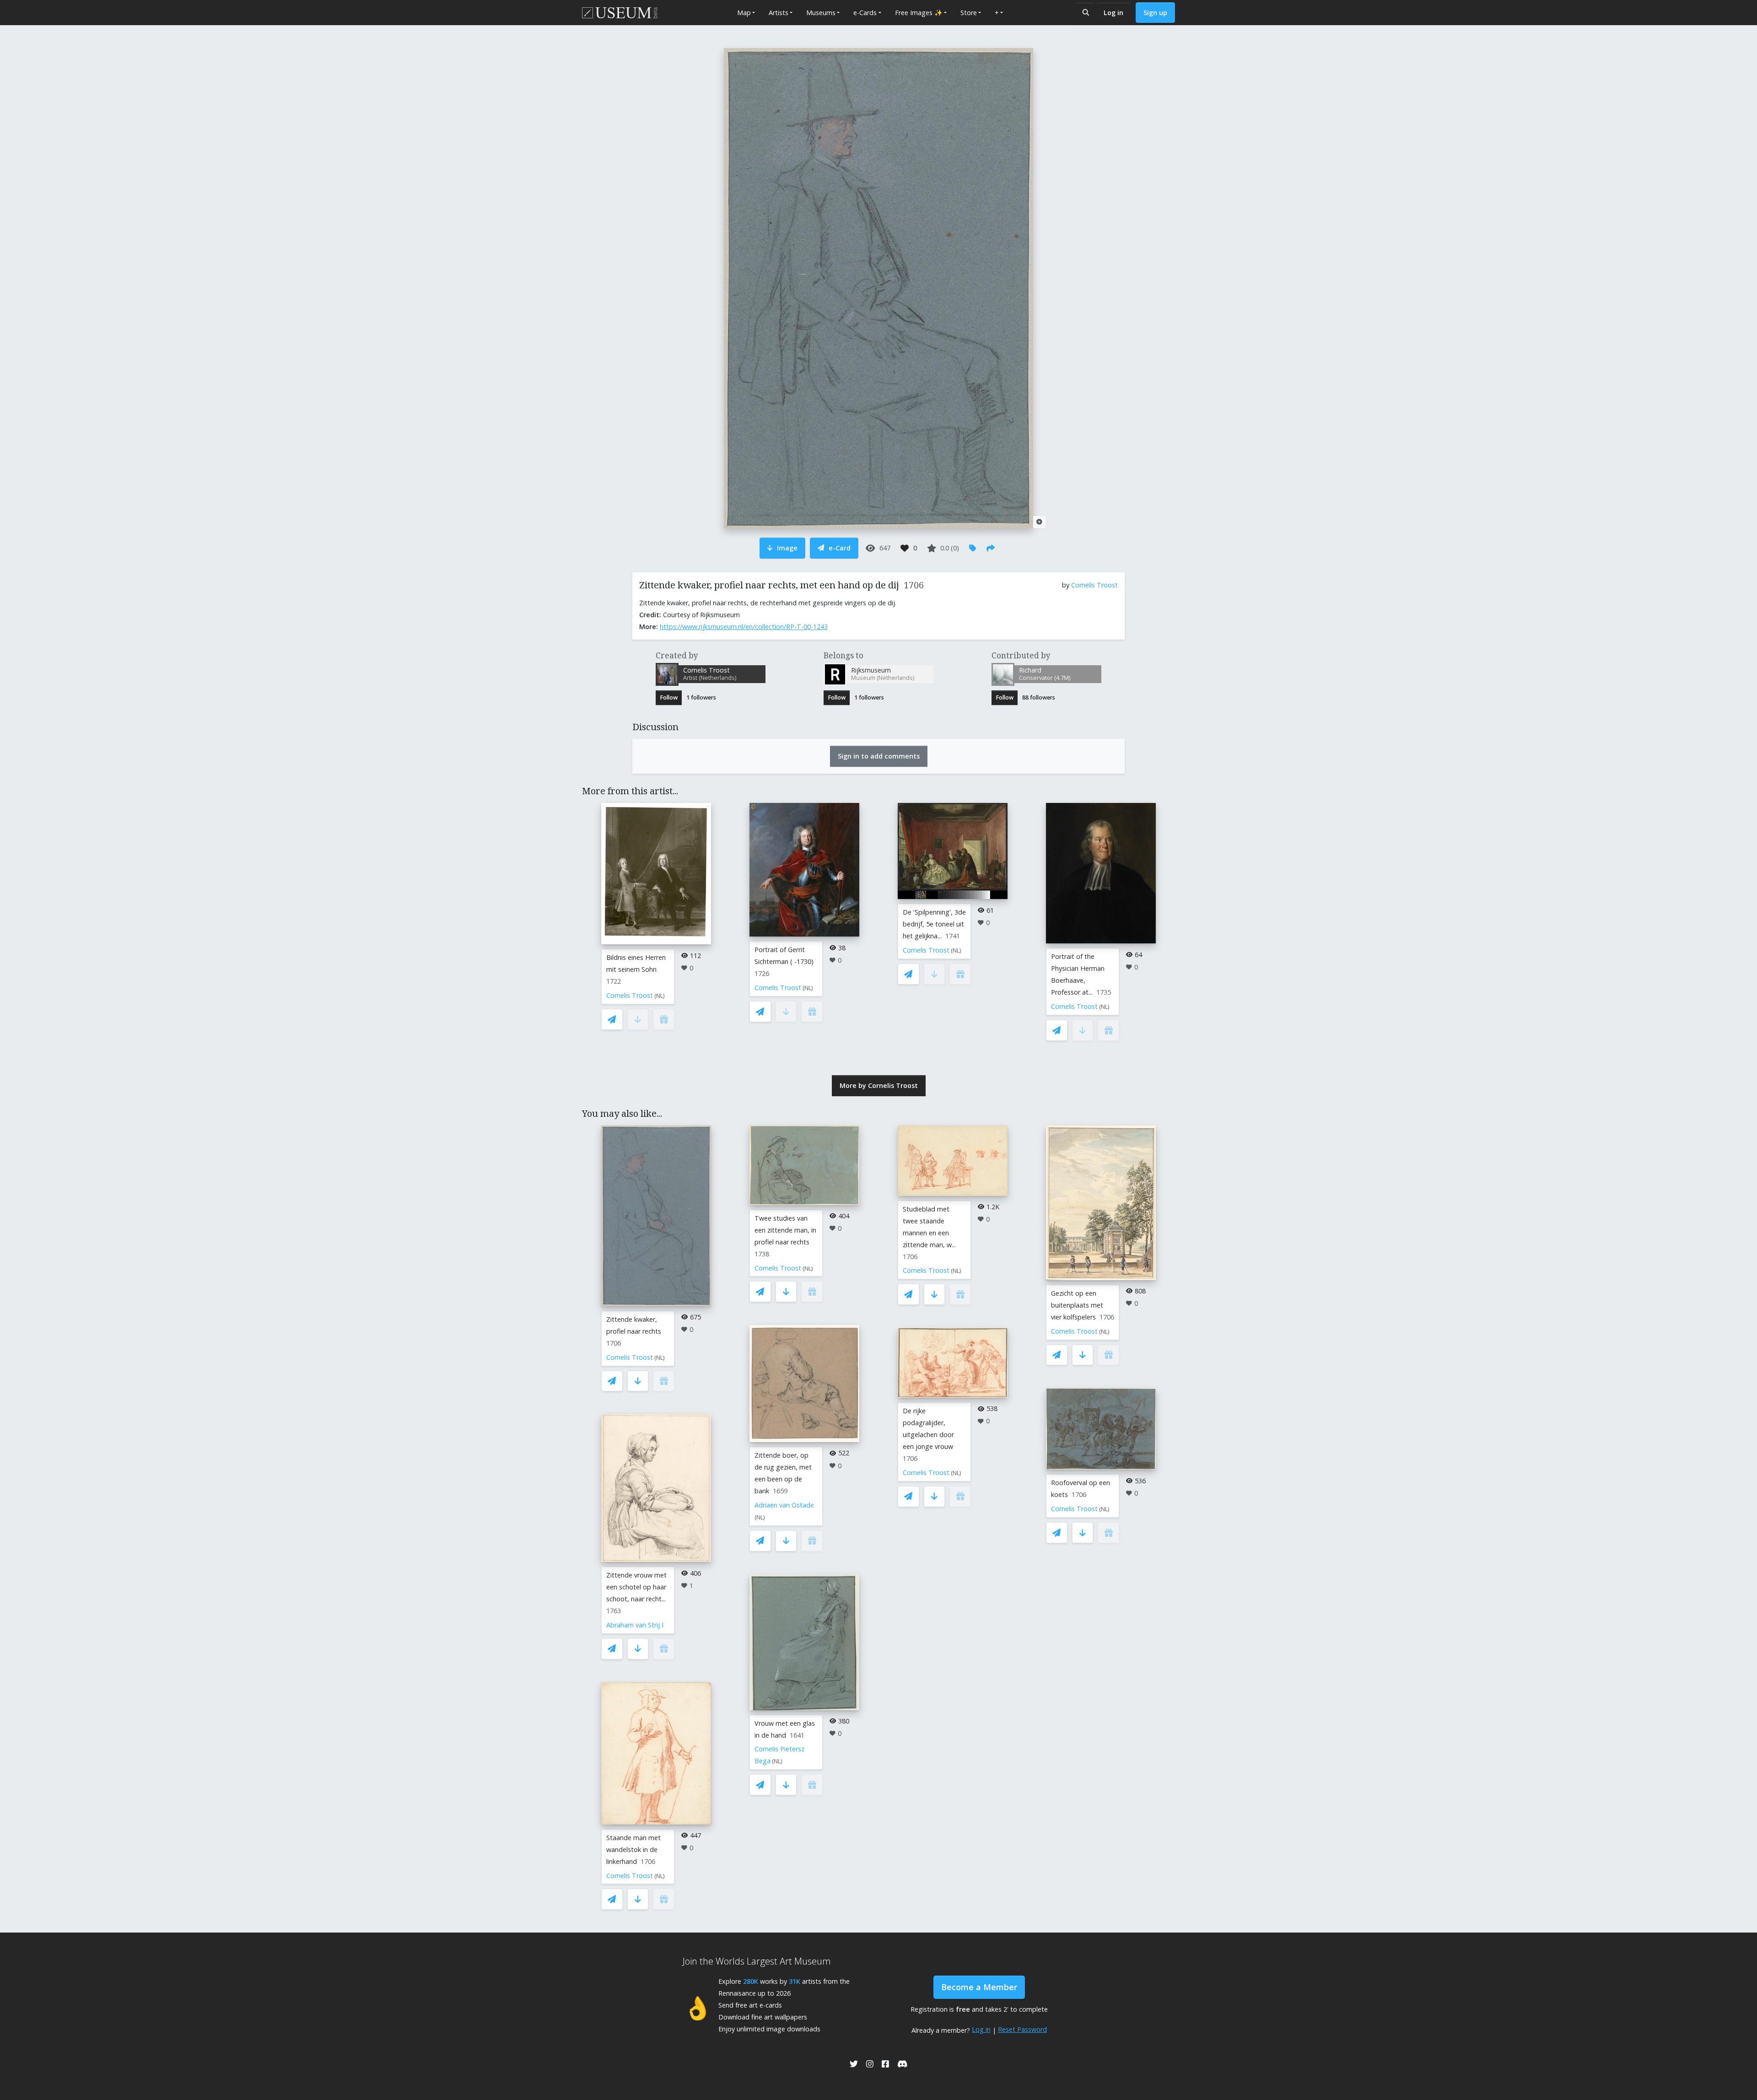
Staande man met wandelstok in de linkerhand (633, 1850)
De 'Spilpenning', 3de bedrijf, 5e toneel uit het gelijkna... (934, 924)
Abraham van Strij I (635, 1625)
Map (744, 13)
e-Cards (865, 13)
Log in (1113, 13)
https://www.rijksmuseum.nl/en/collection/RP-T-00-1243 (744, 627)
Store (969, 13)
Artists (779, 13)
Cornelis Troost (1094, 585)
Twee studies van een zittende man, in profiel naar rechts (785, 1230)
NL (660, 996)
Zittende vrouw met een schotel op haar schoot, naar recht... (636, 1587)
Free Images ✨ (919, 13)
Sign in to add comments (879, 756)
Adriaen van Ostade (784, 1505)
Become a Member (979, 1987)
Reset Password (1022, 2029)
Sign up (1155, 13)
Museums (821, 13)
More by (879, 1085)
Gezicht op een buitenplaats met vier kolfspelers (1077, 1305)
